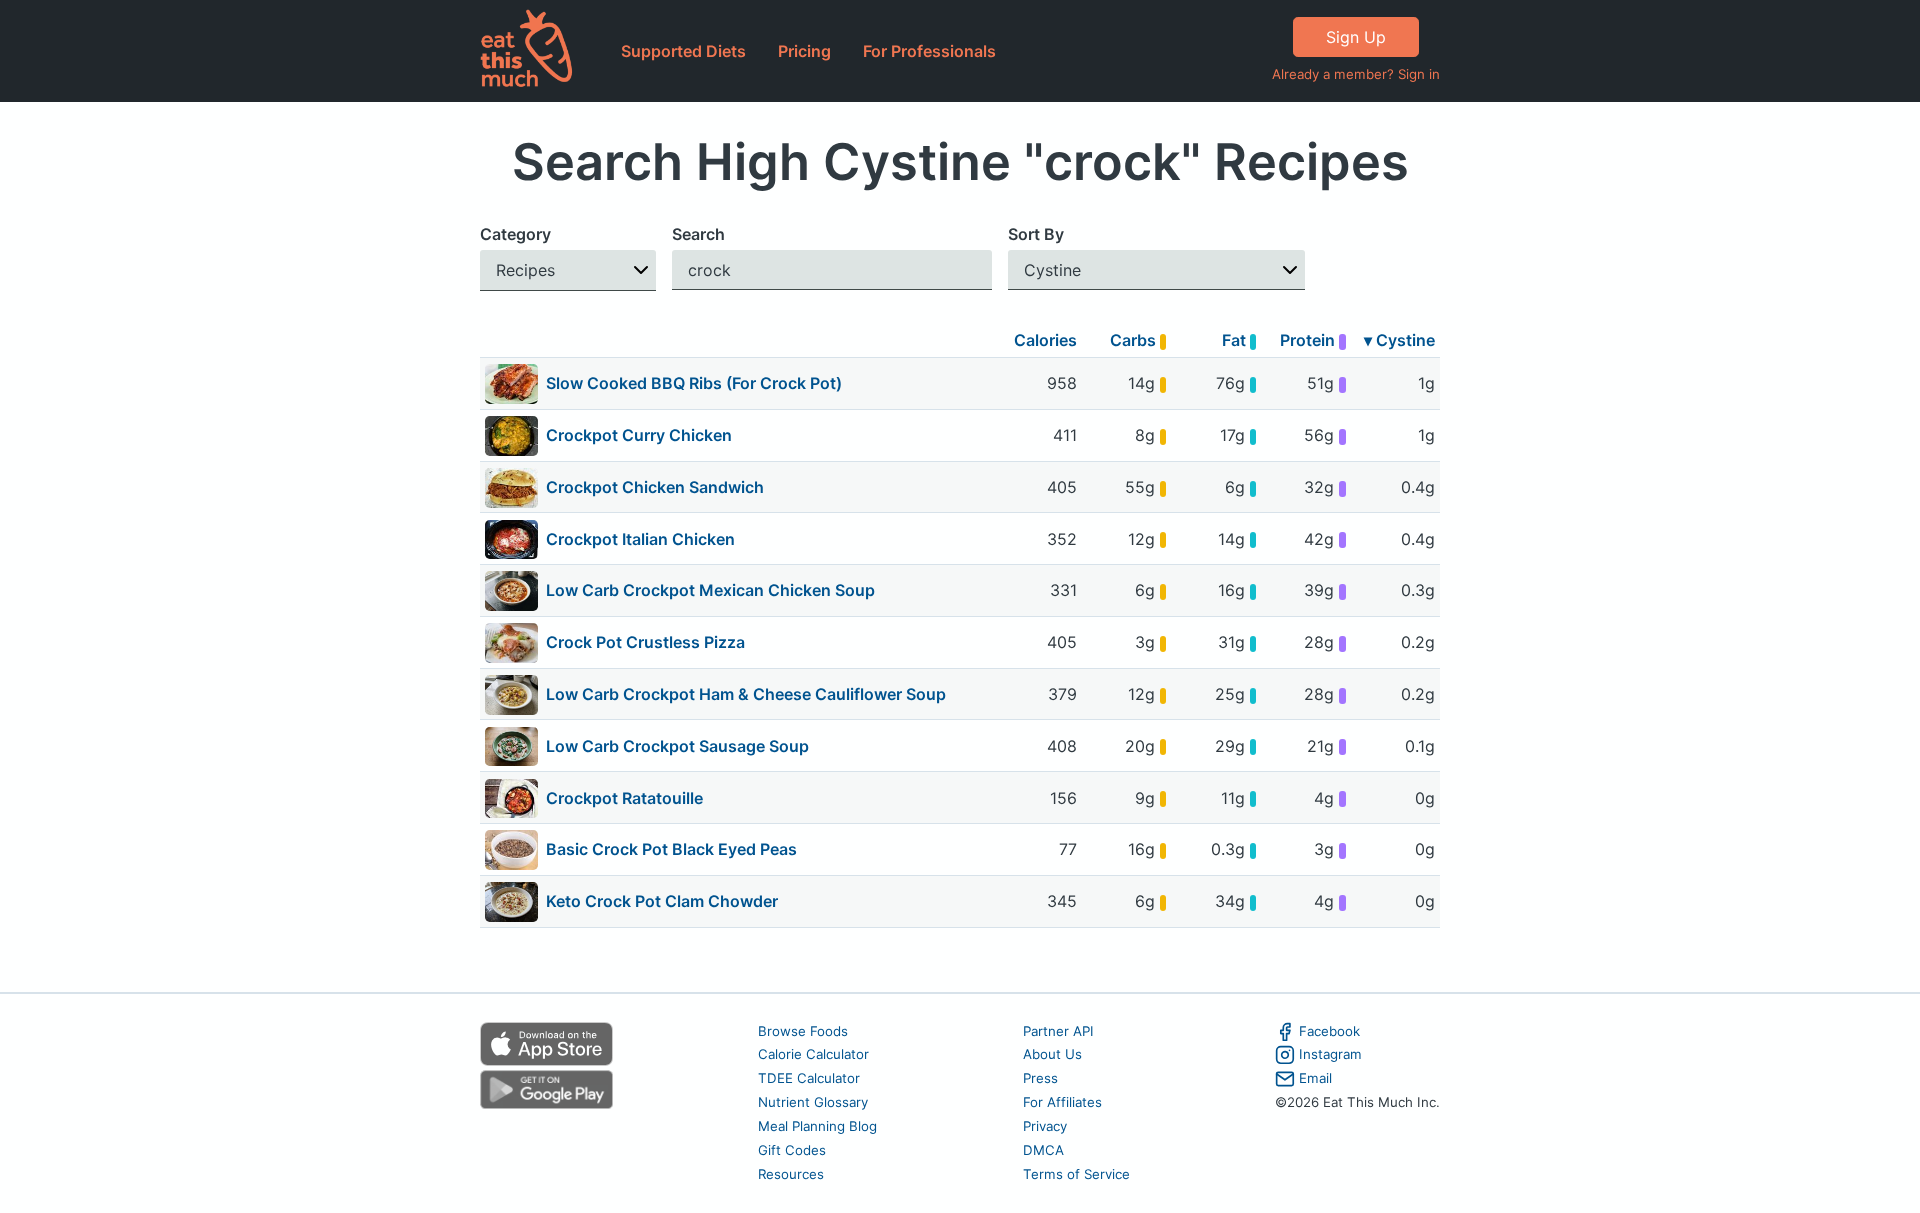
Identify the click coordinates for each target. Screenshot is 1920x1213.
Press (1040, 1078)
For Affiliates (1062, 1102)
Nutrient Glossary (813, 1102)
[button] (568, 270)
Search (698, 234)
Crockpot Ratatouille (624, 798)
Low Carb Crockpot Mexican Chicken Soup (710, 590)
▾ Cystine (1399, 340)
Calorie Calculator (813, 1054)
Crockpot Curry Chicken (639, 435)
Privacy (1045, 1126)
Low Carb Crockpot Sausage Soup (677, 746)
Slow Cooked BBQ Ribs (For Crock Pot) (694, 383)
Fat (1236, 340)
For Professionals (929, 51)
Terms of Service (1076, 1174)
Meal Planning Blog (817, 1126)
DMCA (1043, 1150)
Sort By (1036, 234)
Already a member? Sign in (1356, 74)
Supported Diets (683, 51)
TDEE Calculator (809, 1078)
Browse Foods (803, 1031)
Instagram (1330, 1054)
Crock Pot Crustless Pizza (645, 642)
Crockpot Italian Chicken (640, 539)
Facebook (1329, 1031)
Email (1315, 1078)
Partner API (1058, 1031)
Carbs (1135, 340)
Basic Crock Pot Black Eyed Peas (671, 849)
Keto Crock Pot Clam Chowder (662, 901)
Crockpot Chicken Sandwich (655, 487)
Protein (1309, 340)
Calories (1045, 340)
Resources (791, 1174)
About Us (1052, 1054)
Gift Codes (792, 1150)
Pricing (804, 51)
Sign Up (1356, 37)
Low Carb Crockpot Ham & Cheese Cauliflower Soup (746, 694)
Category (515, 234)
